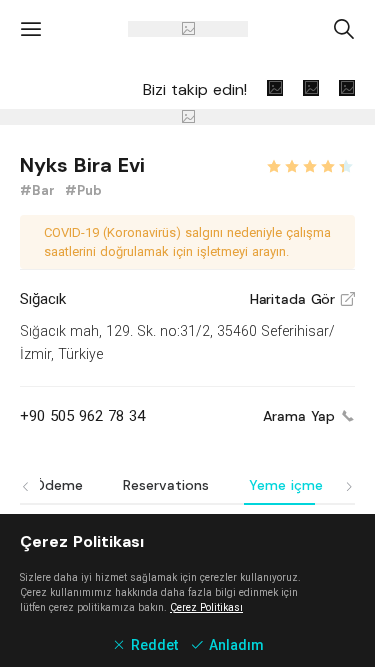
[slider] (310, 164)
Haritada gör (302, 299)
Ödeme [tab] (58, 485)
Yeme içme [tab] (286, 485)
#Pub (83, 190)
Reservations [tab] (166, 485)
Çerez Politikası (206, 607)
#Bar (39, 190)
